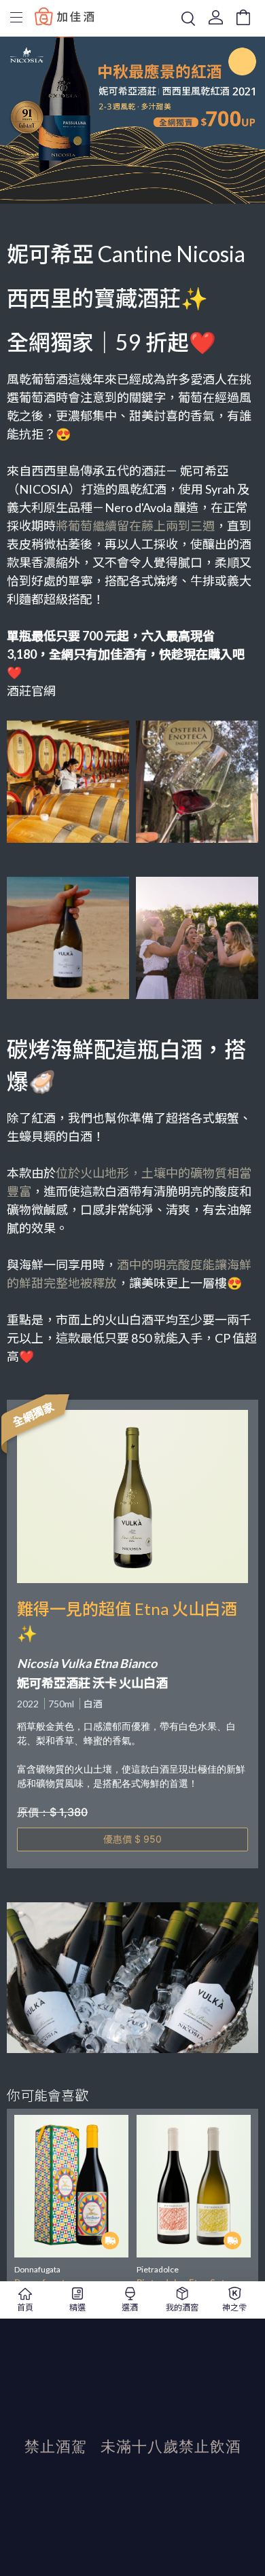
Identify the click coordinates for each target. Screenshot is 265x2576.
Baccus (65, 16)
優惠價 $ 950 (132, 1839)
